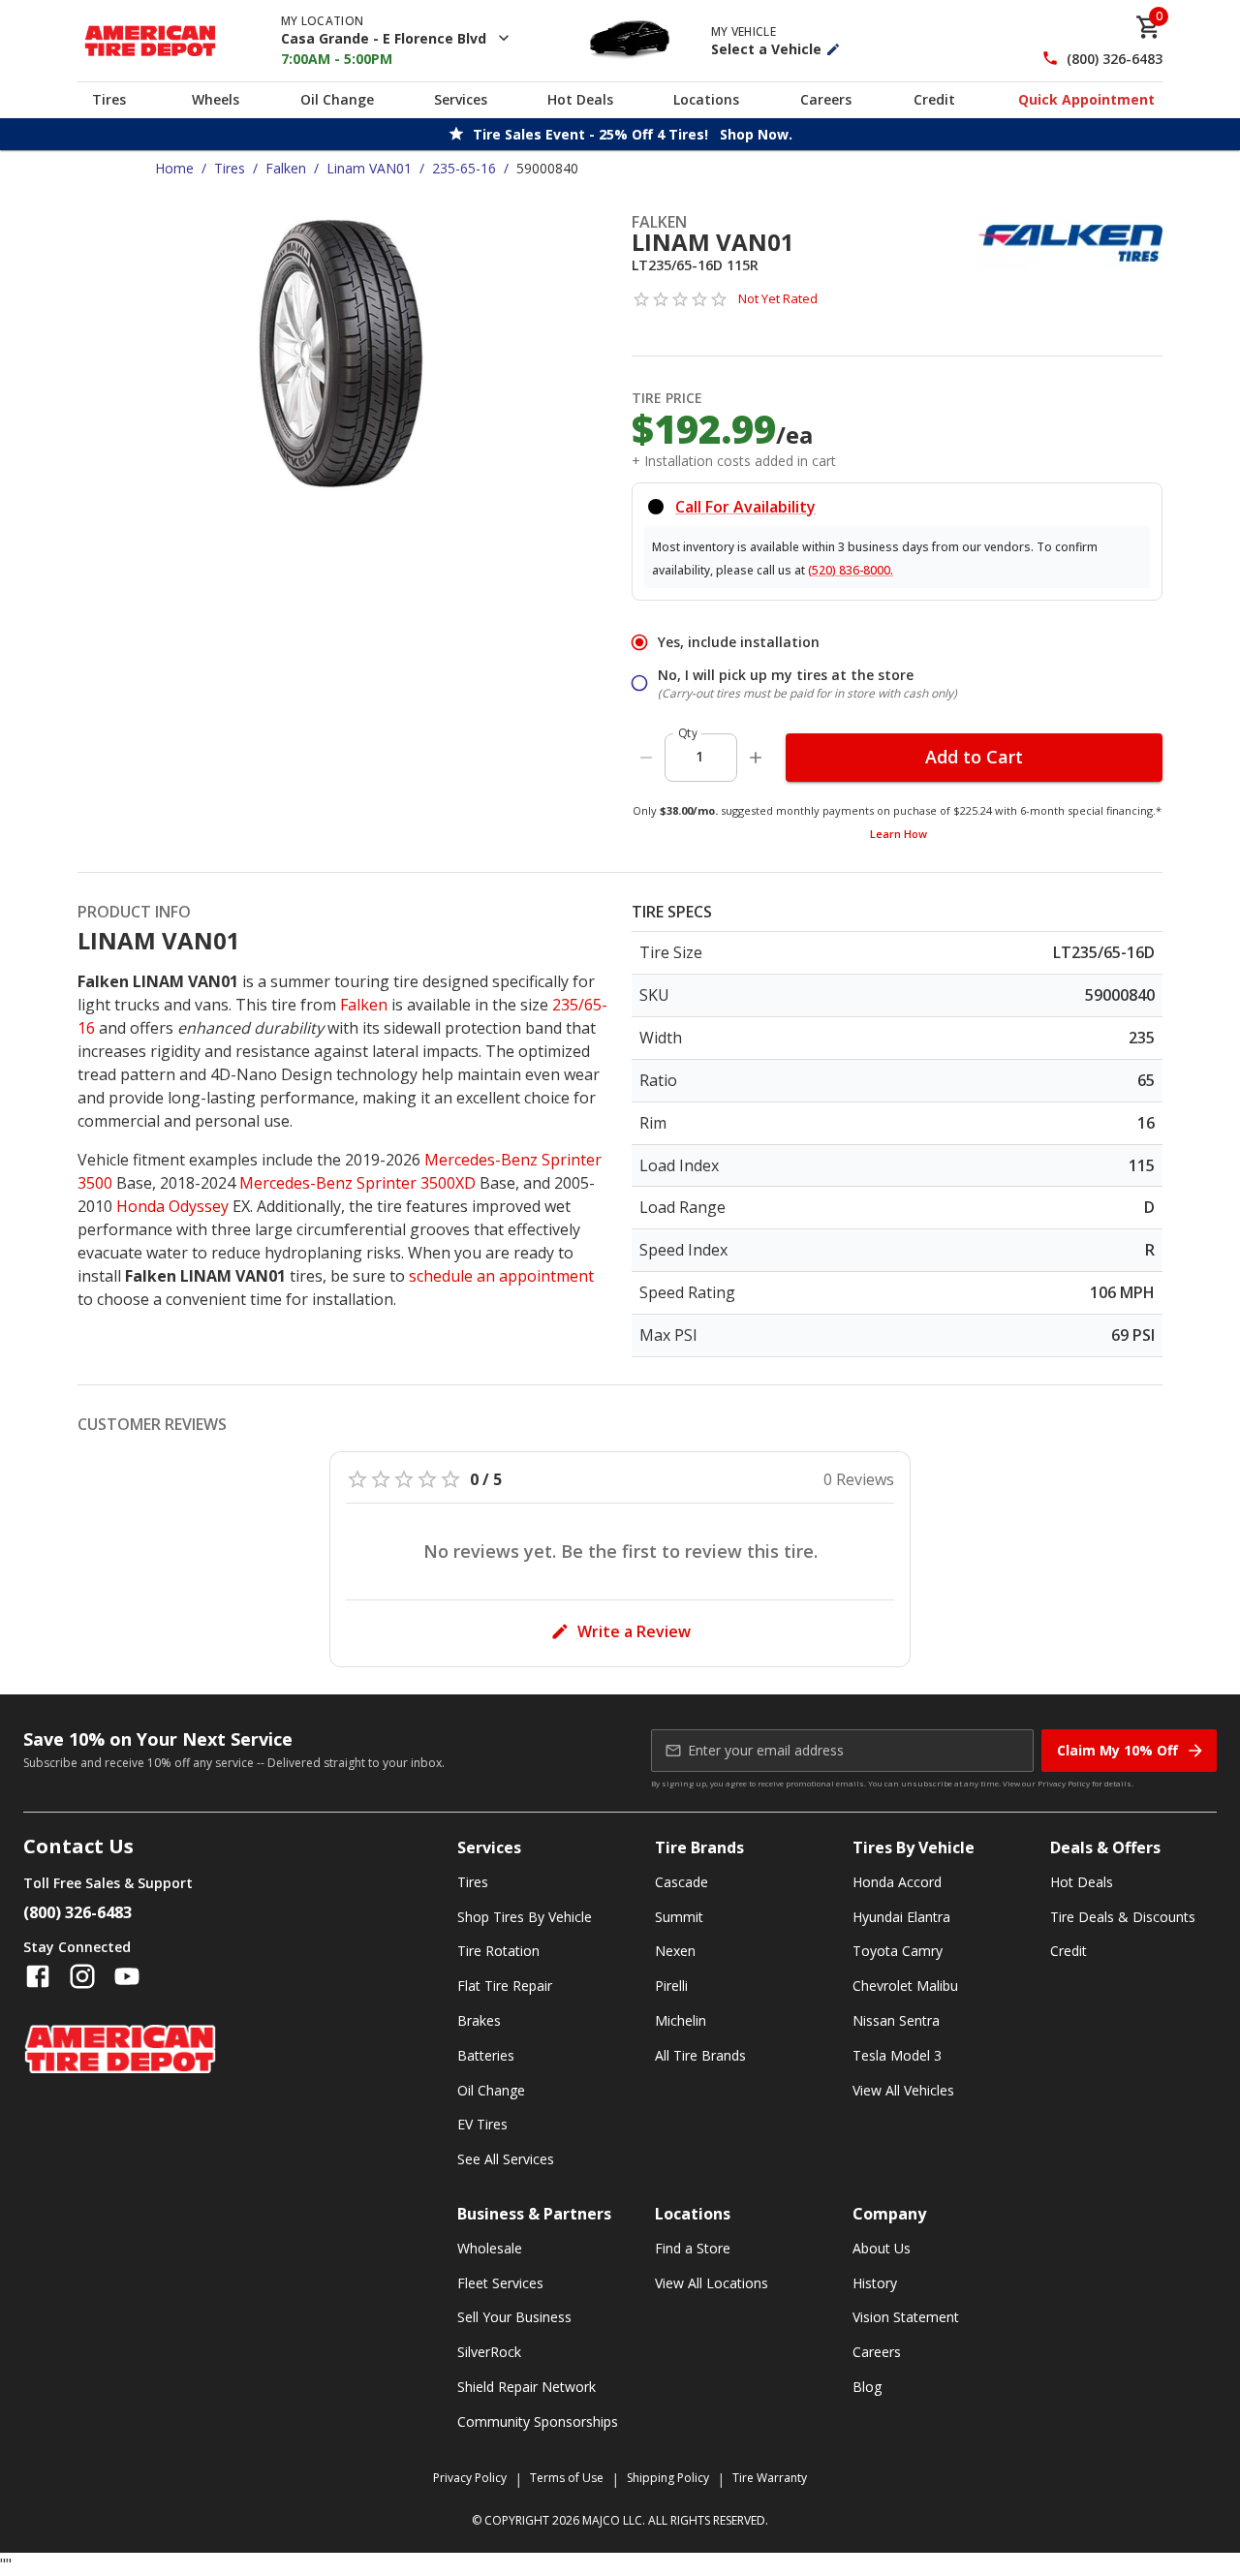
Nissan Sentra (896, 2020)
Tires (109, 99)
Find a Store (693, 2248)
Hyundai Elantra (901, 1917)
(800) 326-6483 (1115, 59)
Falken (286, 168)
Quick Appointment (1086, 99)
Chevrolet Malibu (905, 1986)
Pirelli (671, 1986)
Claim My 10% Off (1117, 1750)
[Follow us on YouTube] (127, 1976)
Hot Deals (580, 99)
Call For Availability (745, 507)
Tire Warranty (770, 2478)
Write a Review (634, 1631)
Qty (688, 733)
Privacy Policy (1064, 1783)
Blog (867, 2387)
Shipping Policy (668, 2478)
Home (174, 168)
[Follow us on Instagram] (82, 1976)
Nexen (675, 1951)
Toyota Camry (898, 1951)
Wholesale (490, 2248)
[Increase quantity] (756, 758)
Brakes (479, 2020)
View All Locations (712, 2283)
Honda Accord (897, 1882)
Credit (934, 99)
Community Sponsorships (538, 2421)
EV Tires (482, 2124)
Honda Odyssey (172, 1206)
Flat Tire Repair (505, 1986)
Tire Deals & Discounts (1123, 1917)
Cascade (682, 1882)
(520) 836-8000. (851, 570)
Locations (706, 99)
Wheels (216, 99)
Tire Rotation (498, 1951)
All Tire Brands (700, 2055)
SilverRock (489, 2352)
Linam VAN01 (369, 168)
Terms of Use (567, 2478)
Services (461, 99)
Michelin (681, 2020)
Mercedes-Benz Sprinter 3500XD (357, 1183)
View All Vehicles (903, 2090)
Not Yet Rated (778, 298)
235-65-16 (464, 168)
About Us (882, 2248)
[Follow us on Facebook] (38, 1976)
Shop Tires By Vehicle (525, 1917)
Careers (826, 99)
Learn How (899, 834)
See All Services (506, 2159)
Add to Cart (974, 757)
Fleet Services (500, 2283)
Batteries (486, 2055)
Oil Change (337, 99)
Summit (679, 1917)
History (875, 2283)
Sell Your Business (514, 2317)
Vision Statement (906, 2317)
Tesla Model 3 (897, 2055)
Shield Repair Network (527, 2387)
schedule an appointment (501, 1276)
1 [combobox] (699, 756)
